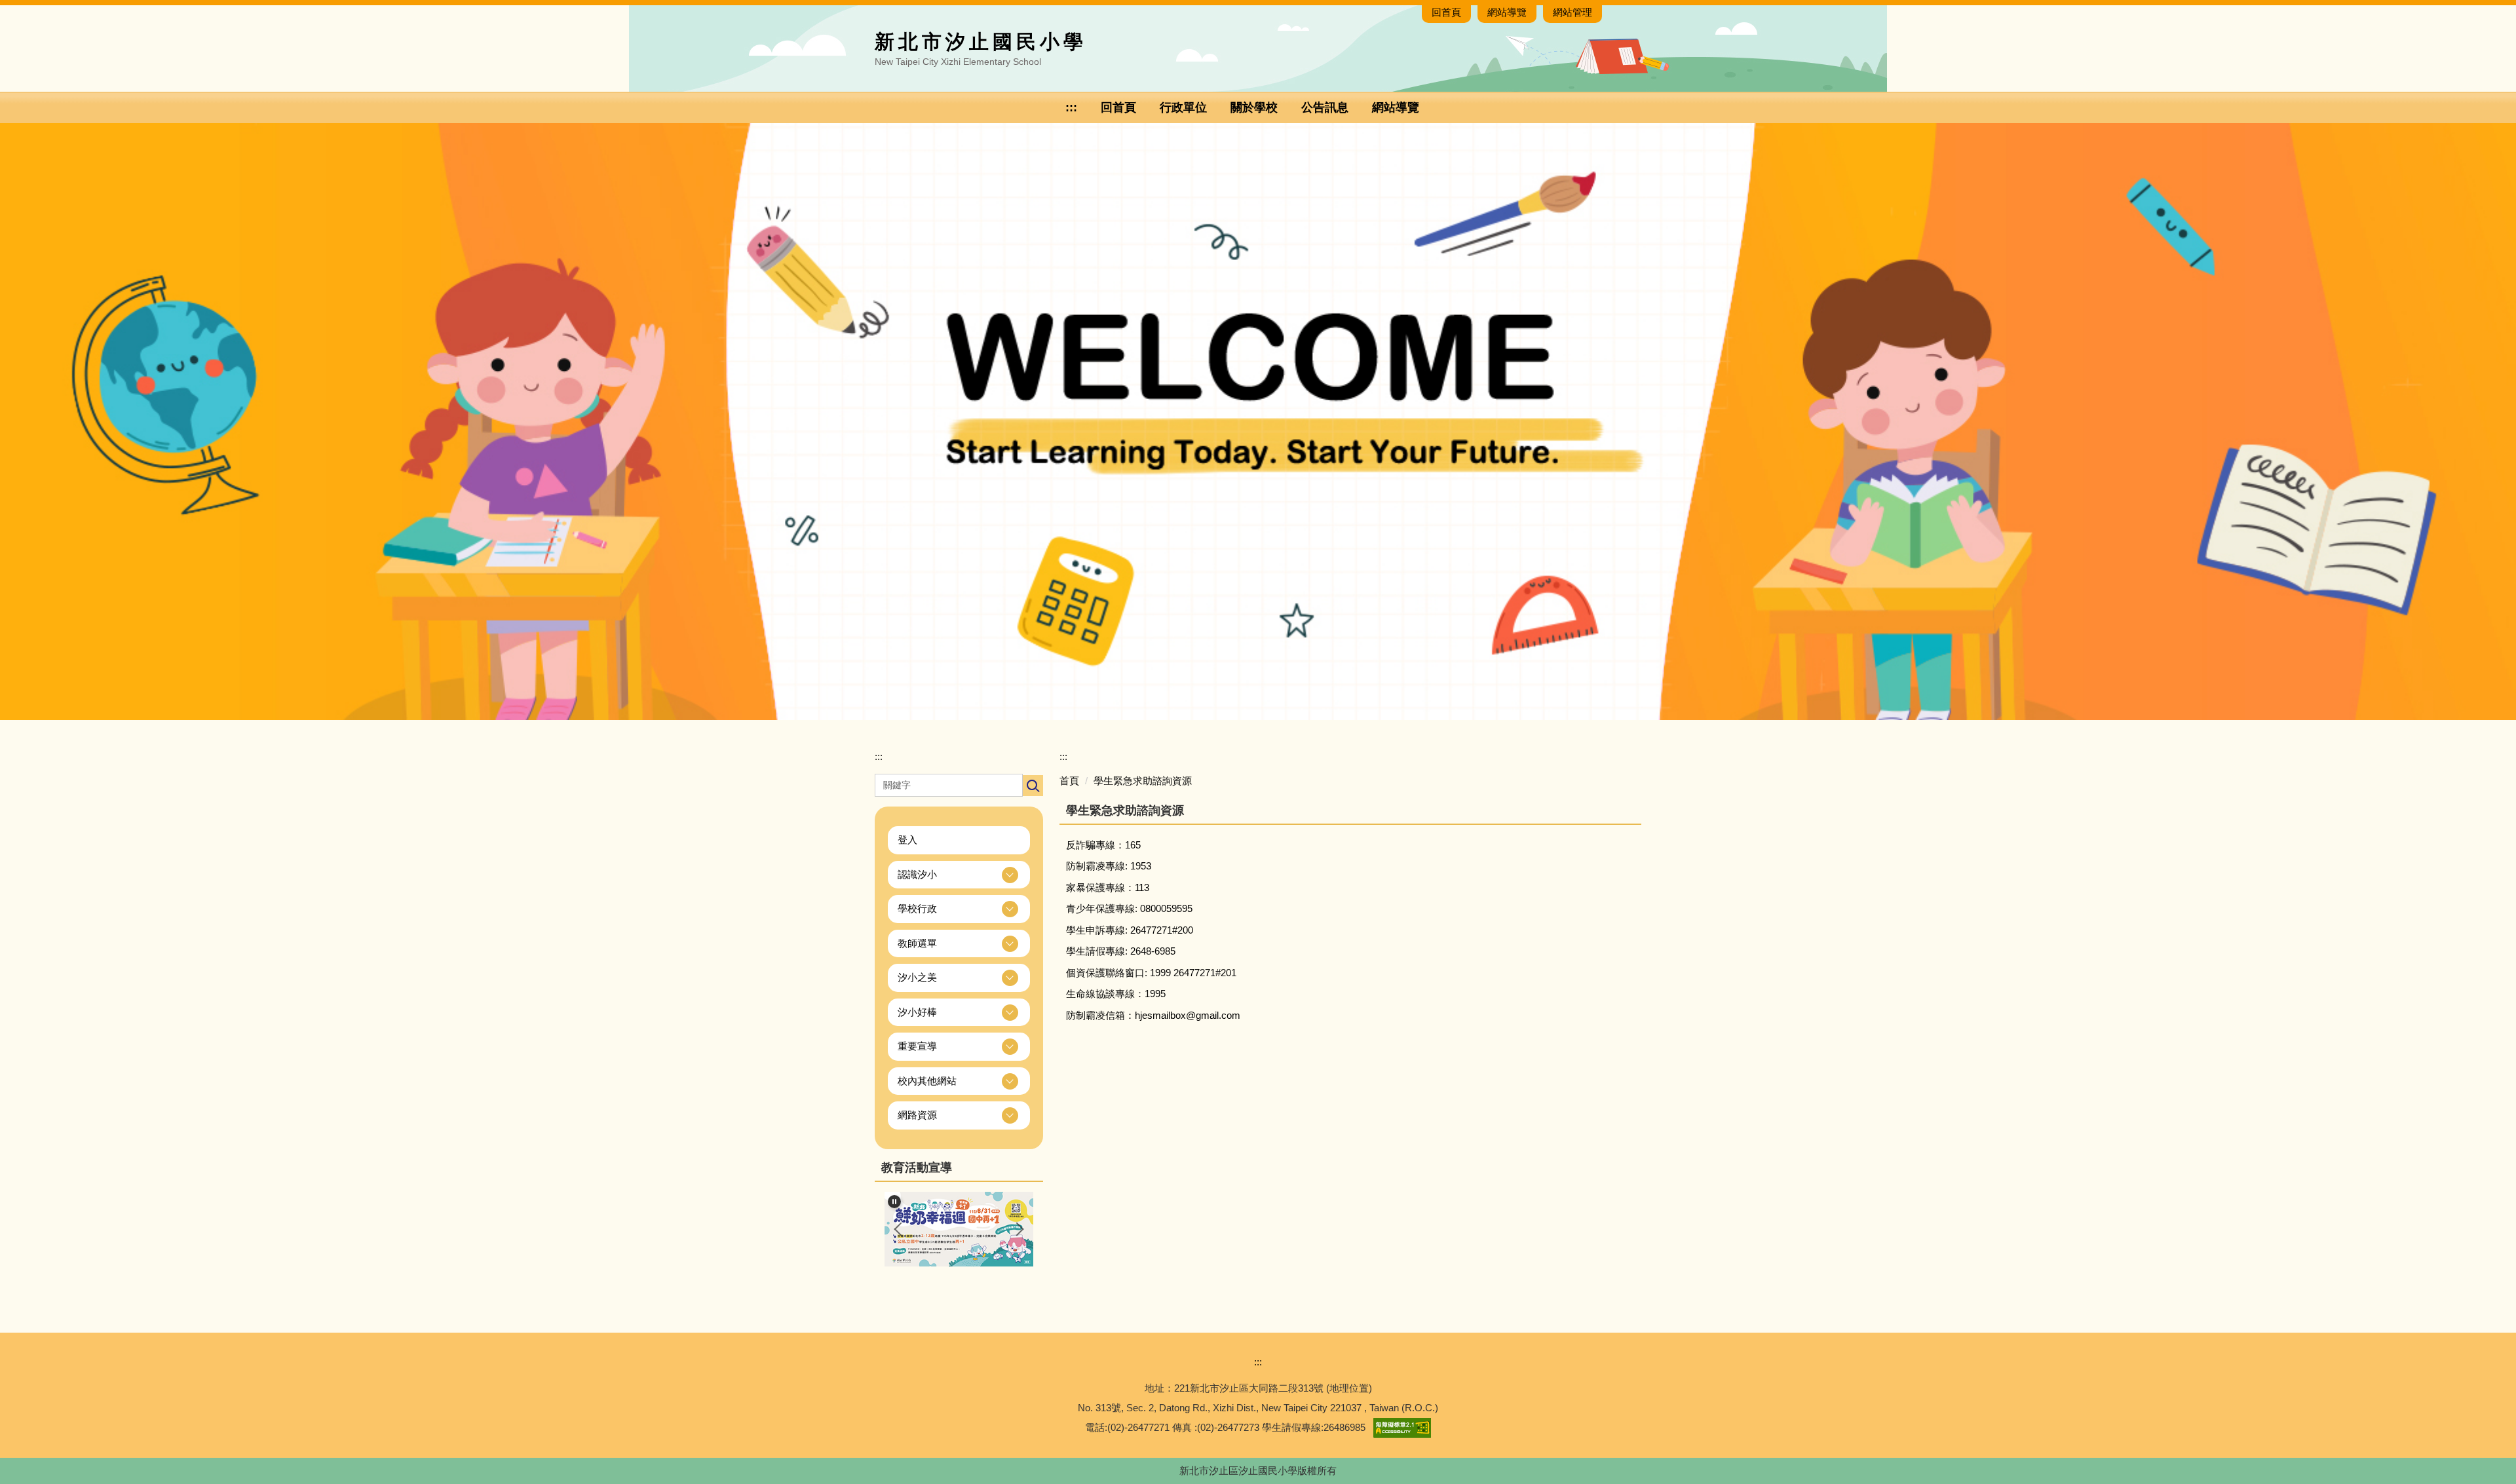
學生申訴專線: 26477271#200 (1130, 930)
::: (1071, 107)
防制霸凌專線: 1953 (1109, 866)
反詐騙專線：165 (1103, 845)
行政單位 (1183, 107)
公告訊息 (1325, 107)
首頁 (1069, 781)
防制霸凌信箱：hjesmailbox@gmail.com (1153, 1015)
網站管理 (1572, 12)
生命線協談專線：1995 (1116, 994)
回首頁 (1446, 12)
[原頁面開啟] (1258, 421)
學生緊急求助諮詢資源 (1143, 781)
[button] (959, 875)
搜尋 (1033, 786)
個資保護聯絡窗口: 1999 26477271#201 (1151, 973)
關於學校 (1254, 107)
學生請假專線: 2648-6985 (1121, 951)
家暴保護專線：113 (1108, 887)
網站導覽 (1507, 12)
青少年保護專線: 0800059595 (1129, 908)
